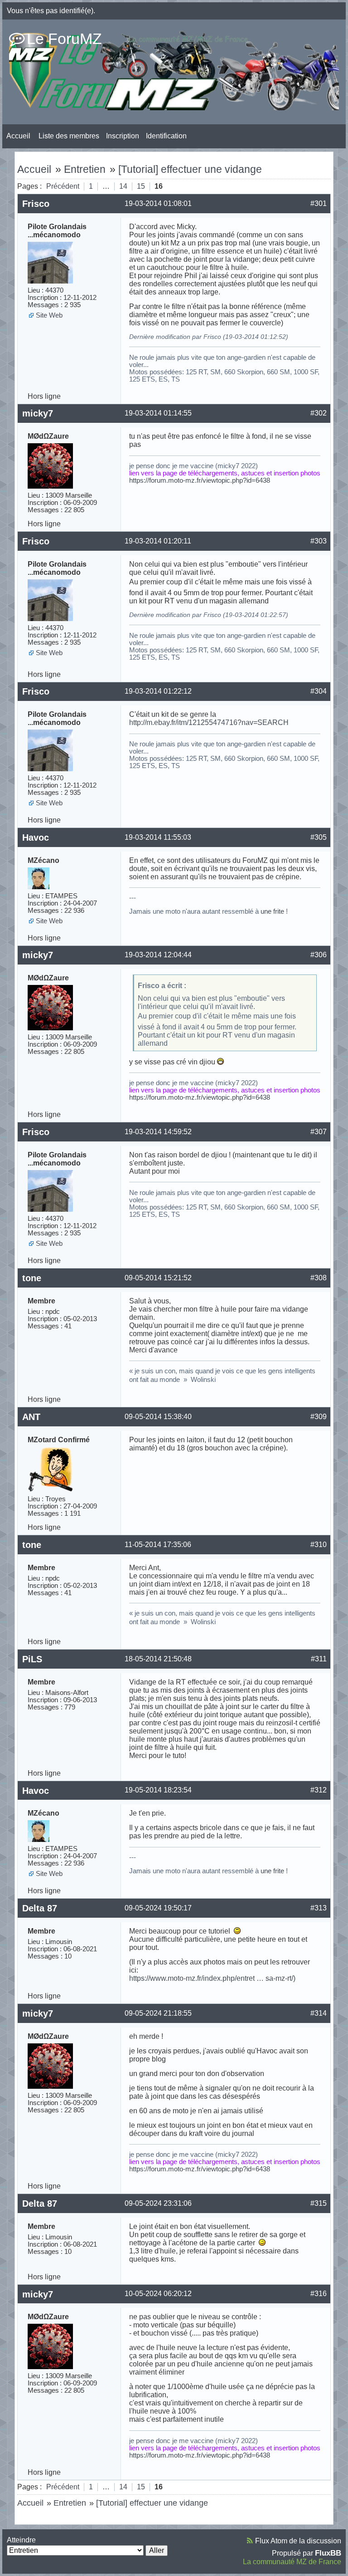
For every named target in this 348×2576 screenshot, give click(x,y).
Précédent (63, 186)
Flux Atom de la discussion (298, 2541)
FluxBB (328, 2553)
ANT (31, 1417)
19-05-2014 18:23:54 (158, 1790)
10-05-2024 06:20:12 (158, 2294)
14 (123, 186)
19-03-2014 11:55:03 (158, 837)
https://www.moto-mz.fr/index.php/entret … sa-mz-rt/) (212, 1978)
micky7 (38, 413)
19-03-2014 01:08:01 (158, 203)
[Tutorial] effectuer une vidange (190, 169)
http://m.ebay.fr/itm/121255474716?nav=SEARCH (209, 722)
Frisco (36, 204)
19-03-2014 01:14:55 (158, 413)
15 (141, 186)
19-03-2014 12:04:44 (158, 955)
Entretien (85, 169)
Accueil (18, 136)
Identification (166, 136)
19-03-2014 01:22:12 (158, 691)
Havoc (36, 837)
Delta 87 (40, 1908)
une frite (272, 911)
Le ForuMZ (64, 39)
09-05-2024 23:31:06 (158, 2203)
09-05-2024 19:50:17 (158, 1908)
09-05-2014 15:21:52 (158, 1278)
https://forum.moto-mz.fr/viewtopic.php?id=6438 (200, 480)
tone (32, 1278)
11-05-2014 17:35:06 (158, 1545)
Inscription (123, 136)
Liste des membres (69, 136)
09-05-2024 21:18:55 (158, 2013)
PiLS (32, 1659)
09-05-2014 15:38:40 (158, 1417)
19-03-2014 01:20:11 (158, 541)
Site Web (49, 315)
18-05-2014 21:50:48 (158, 1659)
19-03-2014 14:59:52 (158, 1132)
